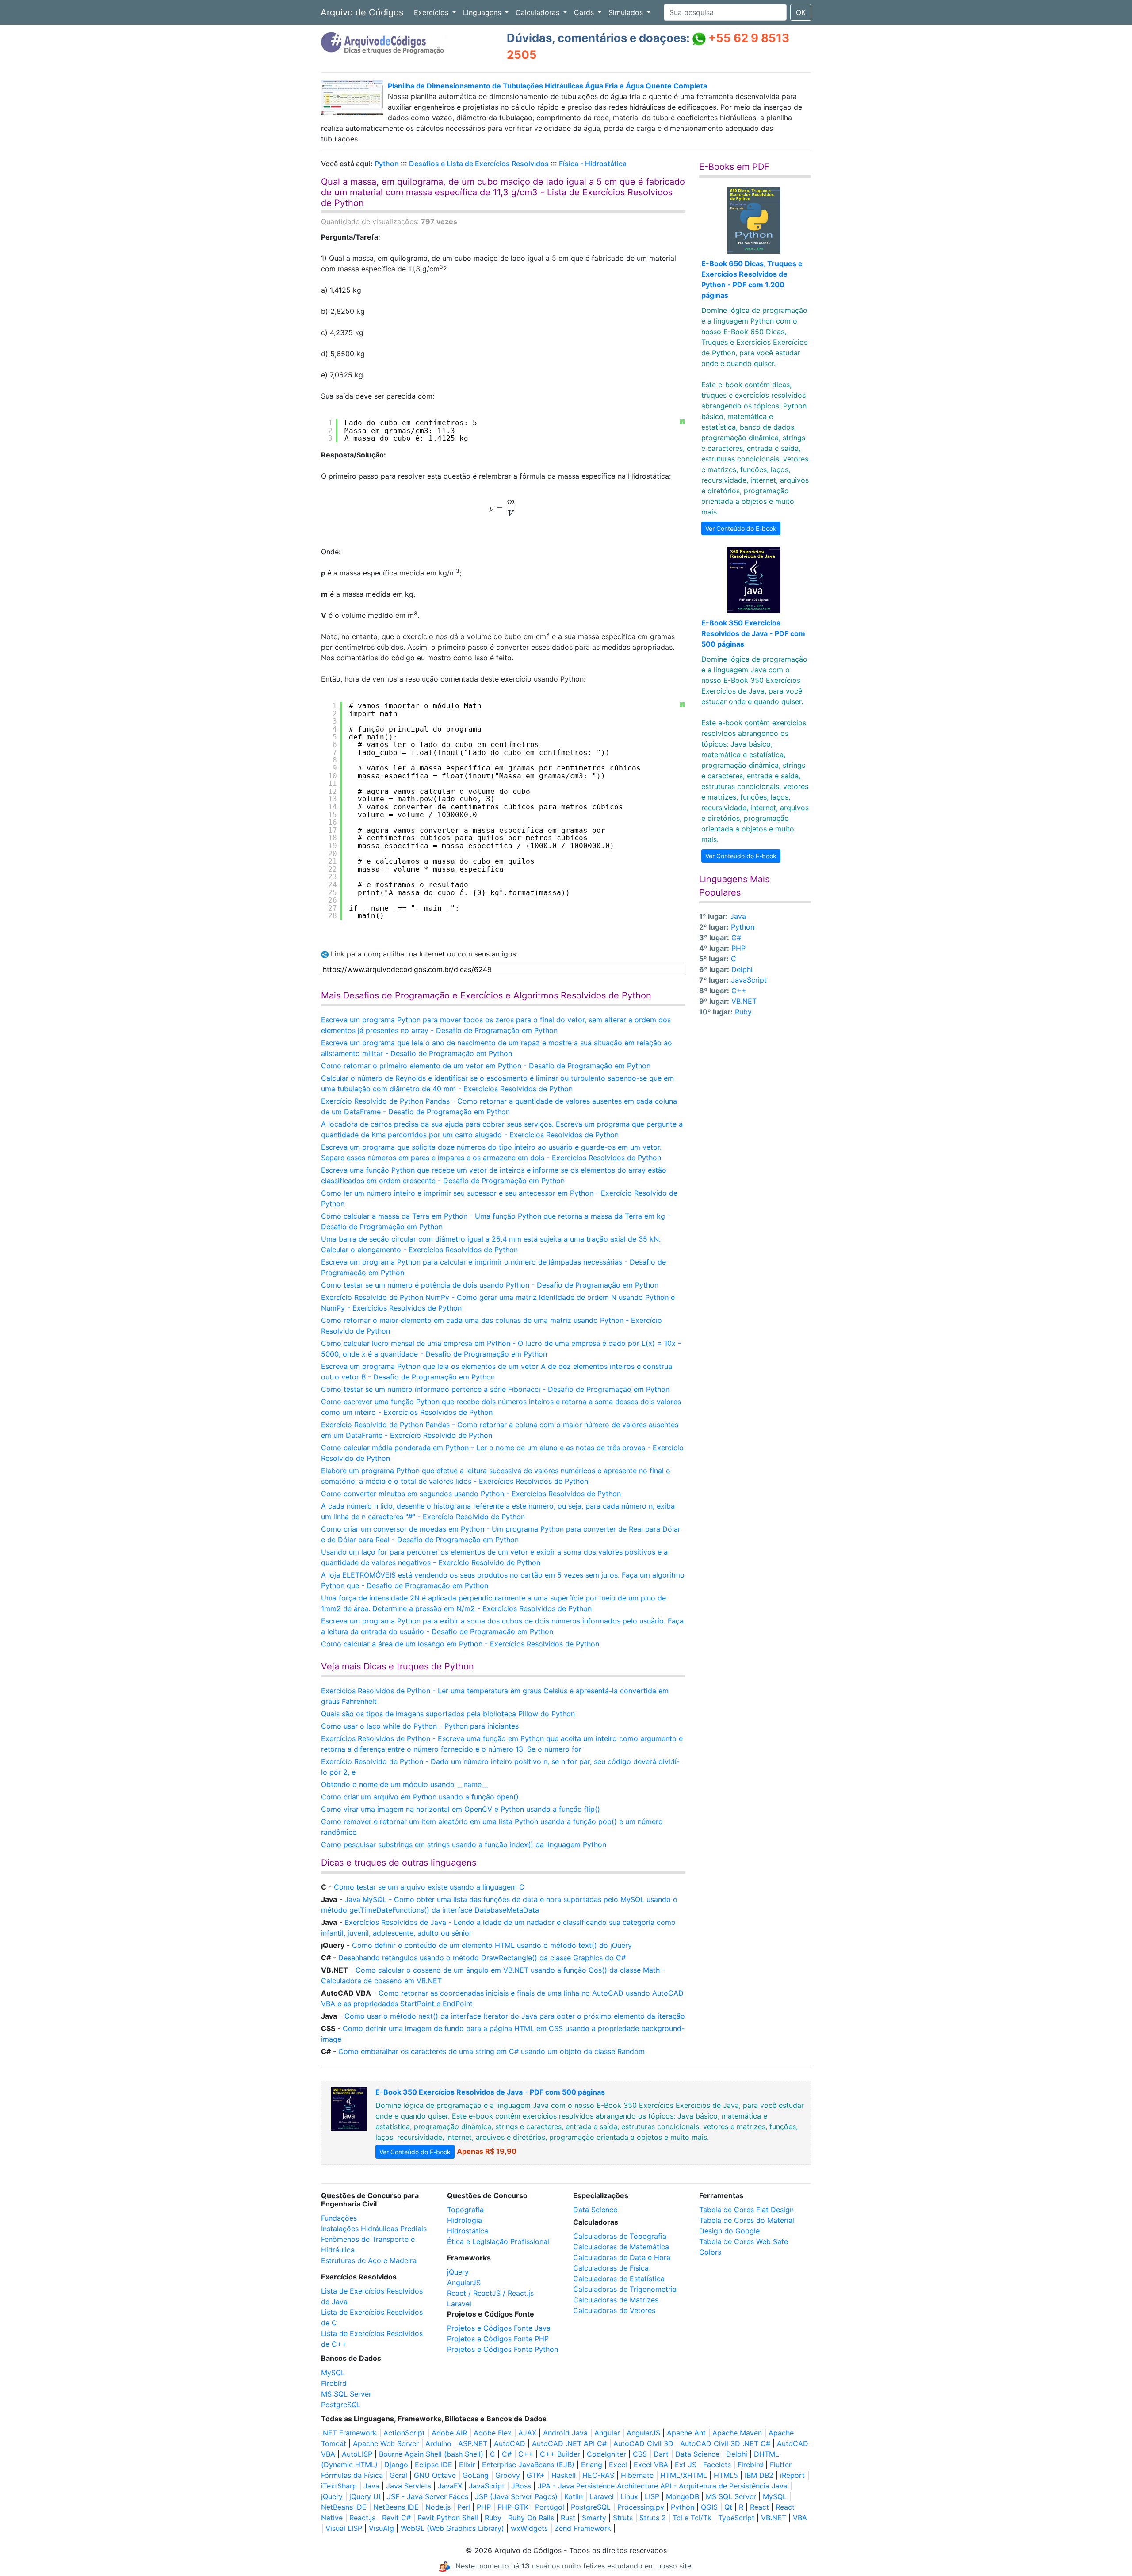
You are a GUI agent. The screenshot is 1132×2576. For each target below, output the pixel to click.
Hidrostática (468, 2231)
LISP (652, 2496)
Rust (568, 2518)
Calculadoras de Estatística (619, 2279)
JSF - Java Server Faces (428, 2496)
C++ (739, 991)
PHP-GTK (513, 2507)
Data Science (595, 2210)
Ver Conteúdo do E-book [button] (741, 528)
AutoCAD (510, 2443)
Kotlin (574, 2496)
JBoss (521, 2486)
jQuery (458, 2272)
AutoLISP (357, 2454)
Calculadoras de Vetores (614, 2310)
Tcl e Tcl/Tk (692, 2518)
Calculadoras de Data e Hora (622, 2257)
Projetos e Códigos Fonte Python (503, 2349)
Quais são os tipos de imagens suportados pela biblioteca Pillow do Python (448, 1714)
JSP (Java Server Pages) (516, 2496)
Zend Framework (583, 2528)
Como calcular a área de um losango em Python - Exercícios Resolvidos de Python (460, 1644)
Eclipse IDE (434, 2465)
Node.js (438, 2507)
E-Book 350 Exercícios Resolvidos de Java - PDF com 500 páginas (753, 633)
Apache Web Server (386, 2443)
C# (736, 937)
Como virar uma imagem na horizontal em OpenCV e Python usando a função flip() (461, 1809)
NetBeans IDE (344, 2507)
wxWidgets (529, 2528)
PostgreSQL (341, 2405)
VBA (800, 2518)
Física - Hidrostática (593, 164)
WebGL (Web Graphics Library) (452, 2528)
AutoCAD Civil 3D (643, 2443)
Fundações (339, 2218)
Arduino (438, 2443)
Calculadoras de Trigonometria (625, 2289)
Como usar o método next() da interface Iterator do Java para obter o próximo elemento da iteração (515, 2016)
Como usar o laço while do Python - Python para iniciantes (420, 1726)
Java (738, 916)
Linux (629, 2496)
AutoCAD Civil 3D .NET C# (725, 2443)
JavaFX (450, 2486)
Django (396, 2465)
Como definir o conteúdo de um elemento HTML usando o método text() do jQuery (492, 1945)
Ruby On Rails (531, 2518)
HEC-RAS (598, 2475)
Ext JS (686, 2465)
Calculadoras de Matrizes (616, 2300)
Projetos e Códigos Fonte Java (499, 2328)
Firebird (334, 2383)
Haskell (564, 2475)
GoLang (476, 2475)
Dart (661, 2454)
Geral (398, 2475)
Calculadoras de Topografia (620, 2236)
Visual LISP (344, 2528)
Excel (618, 2465)
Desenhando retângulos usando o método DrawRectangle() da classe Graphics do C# (482, 1958)
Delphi (742, 969)
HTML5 (726, 2475)
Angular (607, 2433)
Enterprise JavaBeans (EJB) (528, 2465)
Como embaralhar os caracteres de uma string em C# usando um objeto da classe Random (491, 2051)
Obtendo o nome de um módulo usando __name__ (404, 1784)
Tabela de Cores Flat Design (746, 2210)
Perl (464, 2507)
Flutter (781, 2465)
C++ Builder (560, 2454)
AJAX (527, 2433)
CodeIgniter (606, 2454)
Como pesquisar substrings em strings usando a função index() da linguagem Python (464, 1844)
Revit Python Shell (448, 2518)
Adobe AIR (449, 2433)
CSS (640, 2454)
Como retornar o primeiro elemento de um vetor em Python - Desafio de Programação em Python (486, 1066)
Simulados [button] (627, 12)
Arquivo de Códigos (362, 12)
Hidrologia (465, 2220)
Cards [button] (585, 12)
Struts (623, 2518)
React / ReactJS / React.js (490, 2293)
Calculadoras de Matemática (621, 2247)
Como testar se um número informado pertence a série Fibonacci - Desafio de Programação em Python (495, 1389)
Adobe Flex (493, 2433)
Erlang (592, 2465)
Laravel (459, 2304)
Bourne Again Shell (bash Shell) (431, 2454)
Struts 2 (653, 2518)
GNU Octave (435, 2475)
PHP (738, 948)
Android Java (565, 2433)
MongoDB (683, 2496)
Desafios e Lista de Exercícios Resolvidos (479, 164)
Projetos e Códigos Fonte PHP (498, 2339)
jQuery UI (365, 2496)
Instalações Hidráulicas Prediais (374, 2229)
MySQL (333, 2373)
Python (387, 164)
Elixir (467, 2465)
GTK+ (536, 2475)
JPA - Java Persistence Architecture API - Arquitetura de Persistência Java (663, 2486)
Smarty (594, 2518)
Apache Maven (737, 2433)
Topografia (465, 2210)
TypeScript (736, 2518)
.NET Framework (349, 2433)
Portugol (550, 2507)
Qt (728, 2507)
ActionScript (404, 2433)
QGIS (709, 2507)
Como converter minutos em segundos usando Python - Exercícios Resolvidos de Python (471, 1494)
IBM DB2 (759, 2475)
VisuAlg (381, 2528)
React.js (362, 2518)
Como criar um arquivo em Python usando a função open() (420, 1797)
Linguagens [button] (483, 12)
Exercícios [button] (432, 12)
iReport (792, 2475)
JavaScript (749, 980)
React (759, 2507)
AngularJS (464, 2283)
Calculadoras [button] (539, 12)
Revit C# (396, 2518)
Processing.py (641, 2507)
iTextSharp (339, 2486)
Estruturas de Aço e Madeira (369, 2260)
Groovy (508, 2475)
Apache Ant (686, 2433)
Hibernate (637, 2475)
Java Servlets (409, 2486)
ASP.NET (473, 2443)
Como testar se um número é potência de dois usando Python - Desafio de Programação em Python (490, 1285)
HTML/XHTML (684, 2475)
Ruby (743, 1012)
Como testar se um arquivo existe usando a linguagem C (429, 1887)
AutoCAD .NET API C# (569, 2443)
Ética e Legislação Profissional (498, 2241)
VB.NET (744, 1001)
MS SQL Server (346, 2394)
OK (801, 12)
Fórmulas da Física (352, 2475)
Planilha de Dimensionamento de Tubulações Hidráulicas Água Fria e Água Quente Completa (547, 86)
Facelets (717, 2465)
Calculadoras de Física (611, 2268)
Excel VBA (651, 2465)
